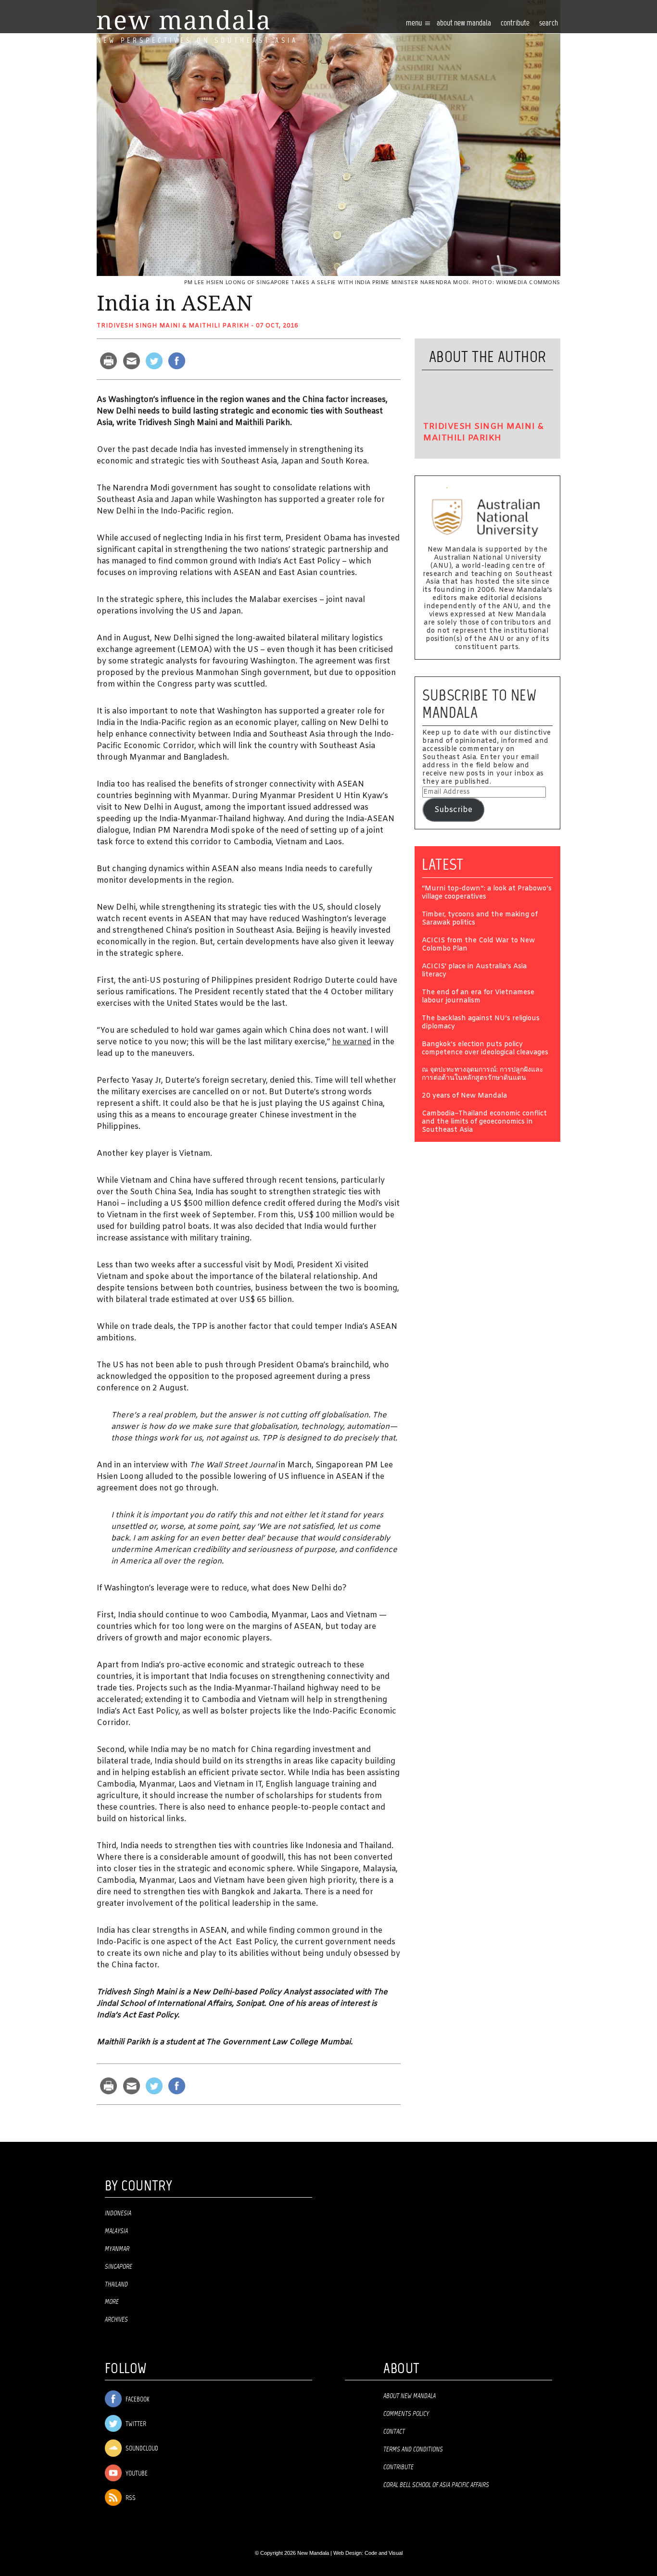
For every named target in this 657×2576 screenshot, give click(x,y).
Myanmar (117, 2249)
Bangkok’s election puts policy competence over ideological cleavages (485, 1049)
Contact (394, 2432)
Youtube (136, 2474)
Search (549, 23)
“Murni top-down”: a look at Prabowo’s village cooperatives (487, 893)
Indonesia (118, 2213)
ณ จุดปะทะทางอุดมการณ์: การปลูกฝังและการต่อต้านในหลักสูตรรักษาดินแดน (483, 1075)
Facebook (137, 2400)
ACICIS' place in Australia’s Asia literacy (474, 971)
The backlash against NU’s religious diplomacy (481, 1023)
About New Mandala (464, 23)
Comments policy (406, 2414)
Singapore (119, 2267)
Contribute (398, 2467)
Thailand (116, 2285)
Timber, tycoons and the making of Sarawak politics (480, 919)
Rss (130, 2498)
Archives (116, 2320)
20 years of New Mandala (464, 1096)
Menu (415, 23)
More (112, 2302)
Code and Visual (384, 2553)
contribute (515, 23)
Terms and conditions (413, 2450)
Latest (443, 864)
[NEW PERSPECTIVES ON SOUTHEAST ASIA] (183, 20)
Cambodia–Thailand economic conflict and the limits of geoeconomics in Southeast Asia (484, 1122)
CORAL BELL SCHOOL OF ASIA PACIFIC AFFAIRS (436, 2485)
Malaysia (116, 2231)
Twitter (135, 2424)
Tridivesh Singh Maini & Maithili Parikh (173, 326)
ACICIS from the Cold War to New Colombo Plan (478, 945)
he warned (352, 1042)
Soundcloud (141, 2449)
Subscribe (453, 810)
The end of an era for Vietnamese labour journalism (478, 997)
